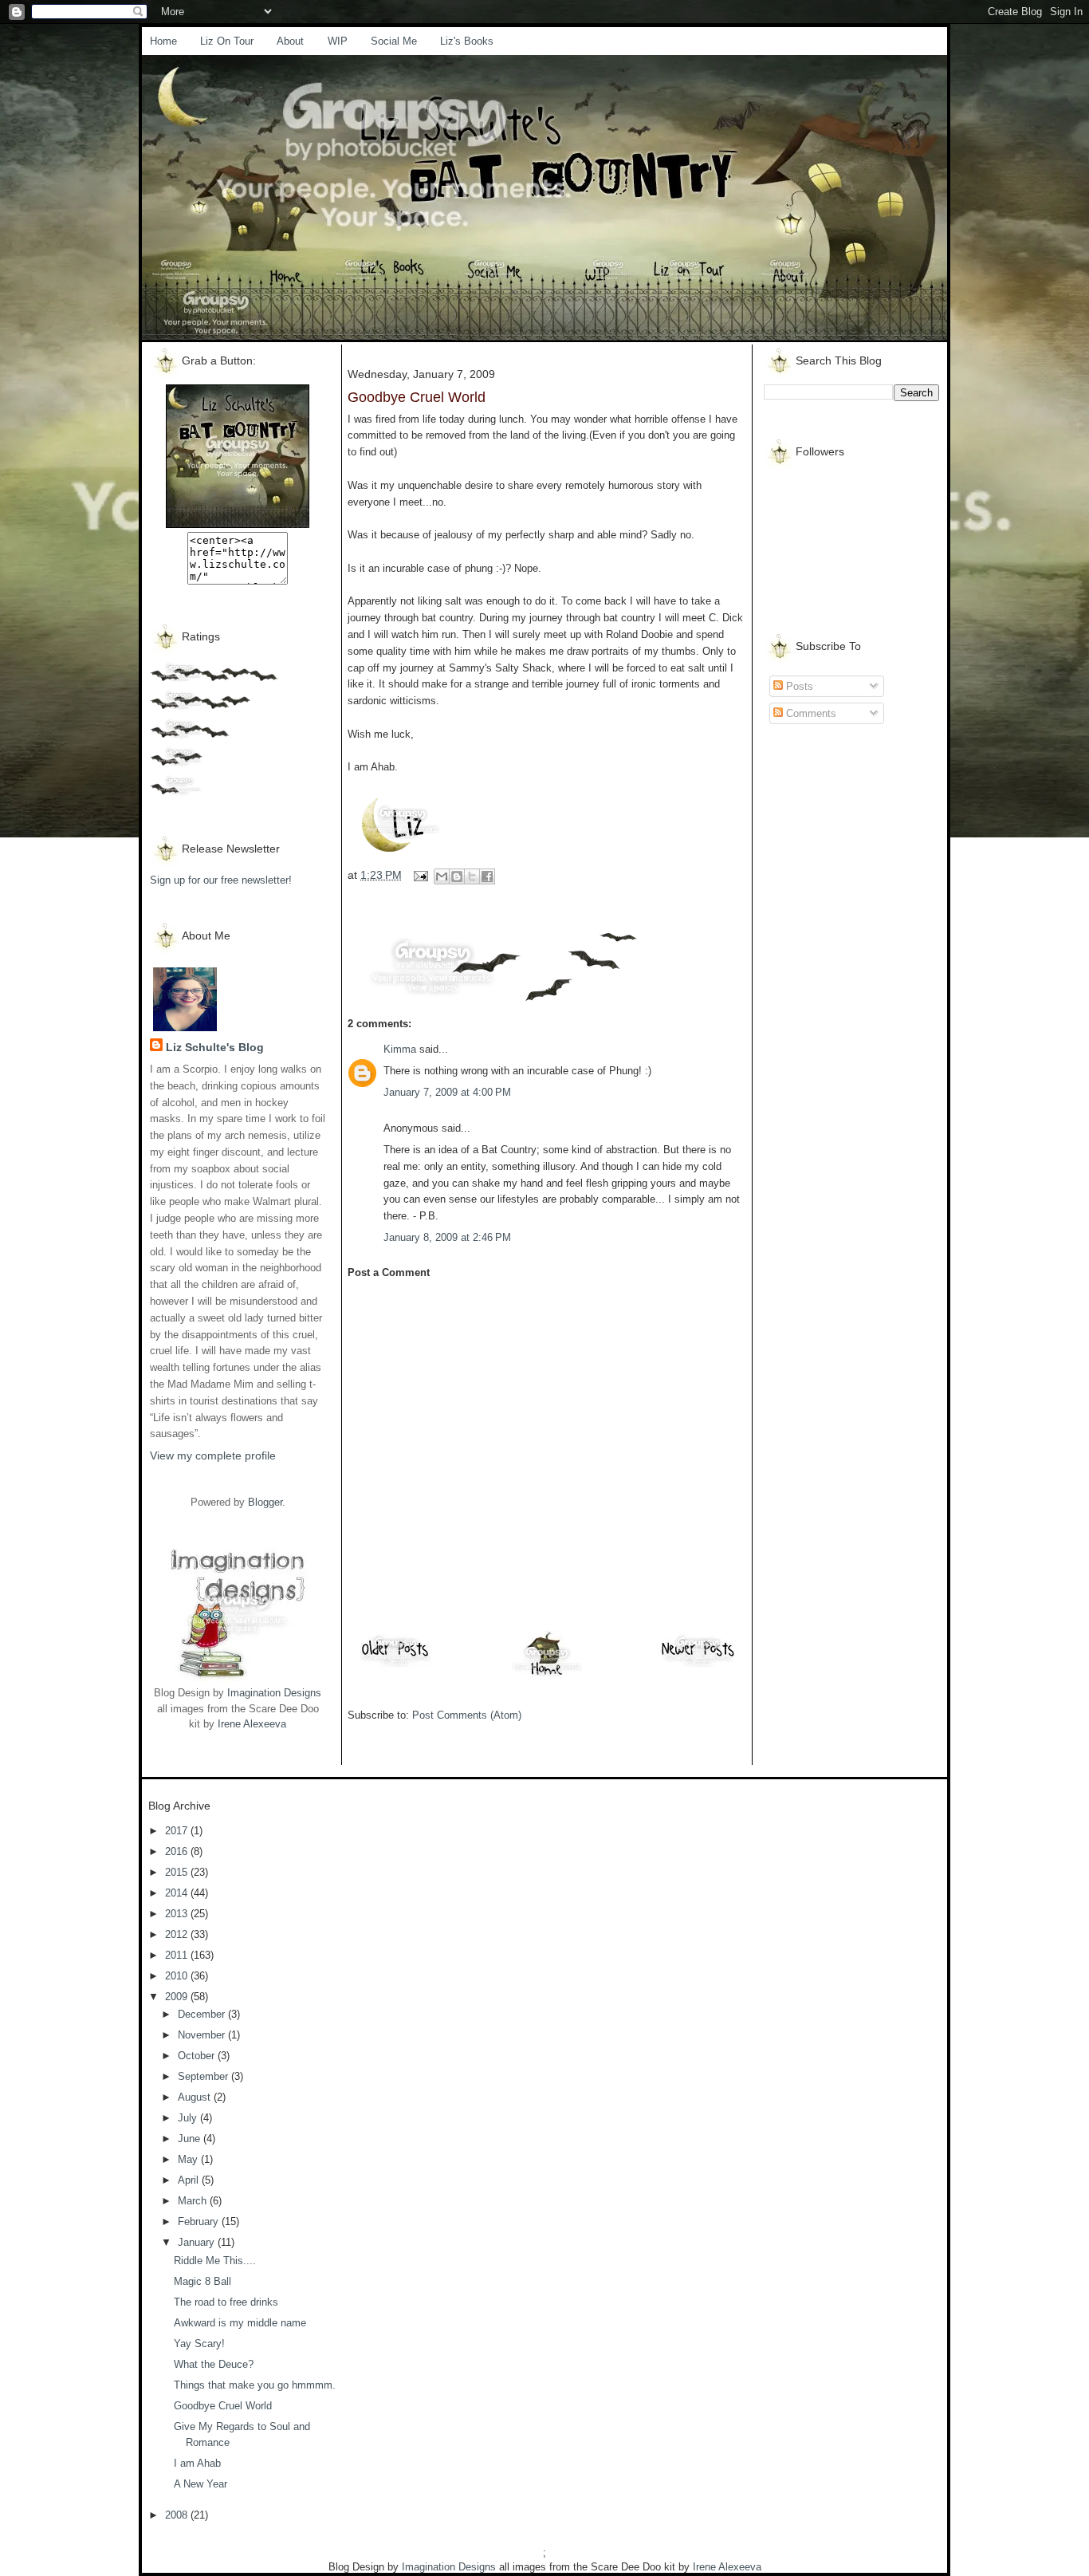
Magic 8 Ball (202, 2281)
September (204, 2076)
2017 (178, 1831)
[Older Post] (395, 1666)
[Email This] (442, 876)
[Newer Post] (698, 1666)
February (200, 2222)
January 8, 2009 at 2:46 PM (447, 1237)
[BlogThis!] (457, 876)
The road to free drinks (226, 2302)
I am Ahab (197, 2463)
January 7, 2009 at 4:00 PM (447, 1092)
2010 (178, 1976)
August (196, 2097)
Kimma (400, 1049)
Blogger (265, 1502)
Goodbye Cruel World (223, 2406)
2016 (178, 1851)
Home (163, 41)
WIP (338, 41)
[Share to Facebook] (487, 876)
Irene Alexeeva (252, 1724)
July (189, 2118)
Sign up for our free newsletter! (221, 880)
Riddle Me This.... (215, 2261)
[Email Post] (420, 875)
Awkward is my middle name (240, 2323)
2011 (178, 1955)
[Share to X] (472, 876)
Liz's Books (467, 41)
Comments (810, 713)
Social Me (394, 41)
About (290, 41)
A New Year (201, 2484)
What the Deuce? (214, 2364)
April (190, 2180)
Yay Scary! (199, 2344)
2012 (178, 1934)
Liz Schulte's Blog (215, 1047)
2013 (178, 1914)
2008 (178, 2515)
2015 (178, 1872)
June (191, 2139)
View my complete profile (213, 1455)
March (194, 2201)
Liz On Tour (227, 41)
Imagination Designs (274, 1693)
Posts (798, 686)
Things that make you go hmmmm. (255, 2385)
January (198, 2242)
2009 (178, 1997)
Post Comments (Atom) (467, 1715)
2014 (178, 1893)
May (189, 2159)
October (198, 2056)
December (203, 2014)
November (203, 2035)
